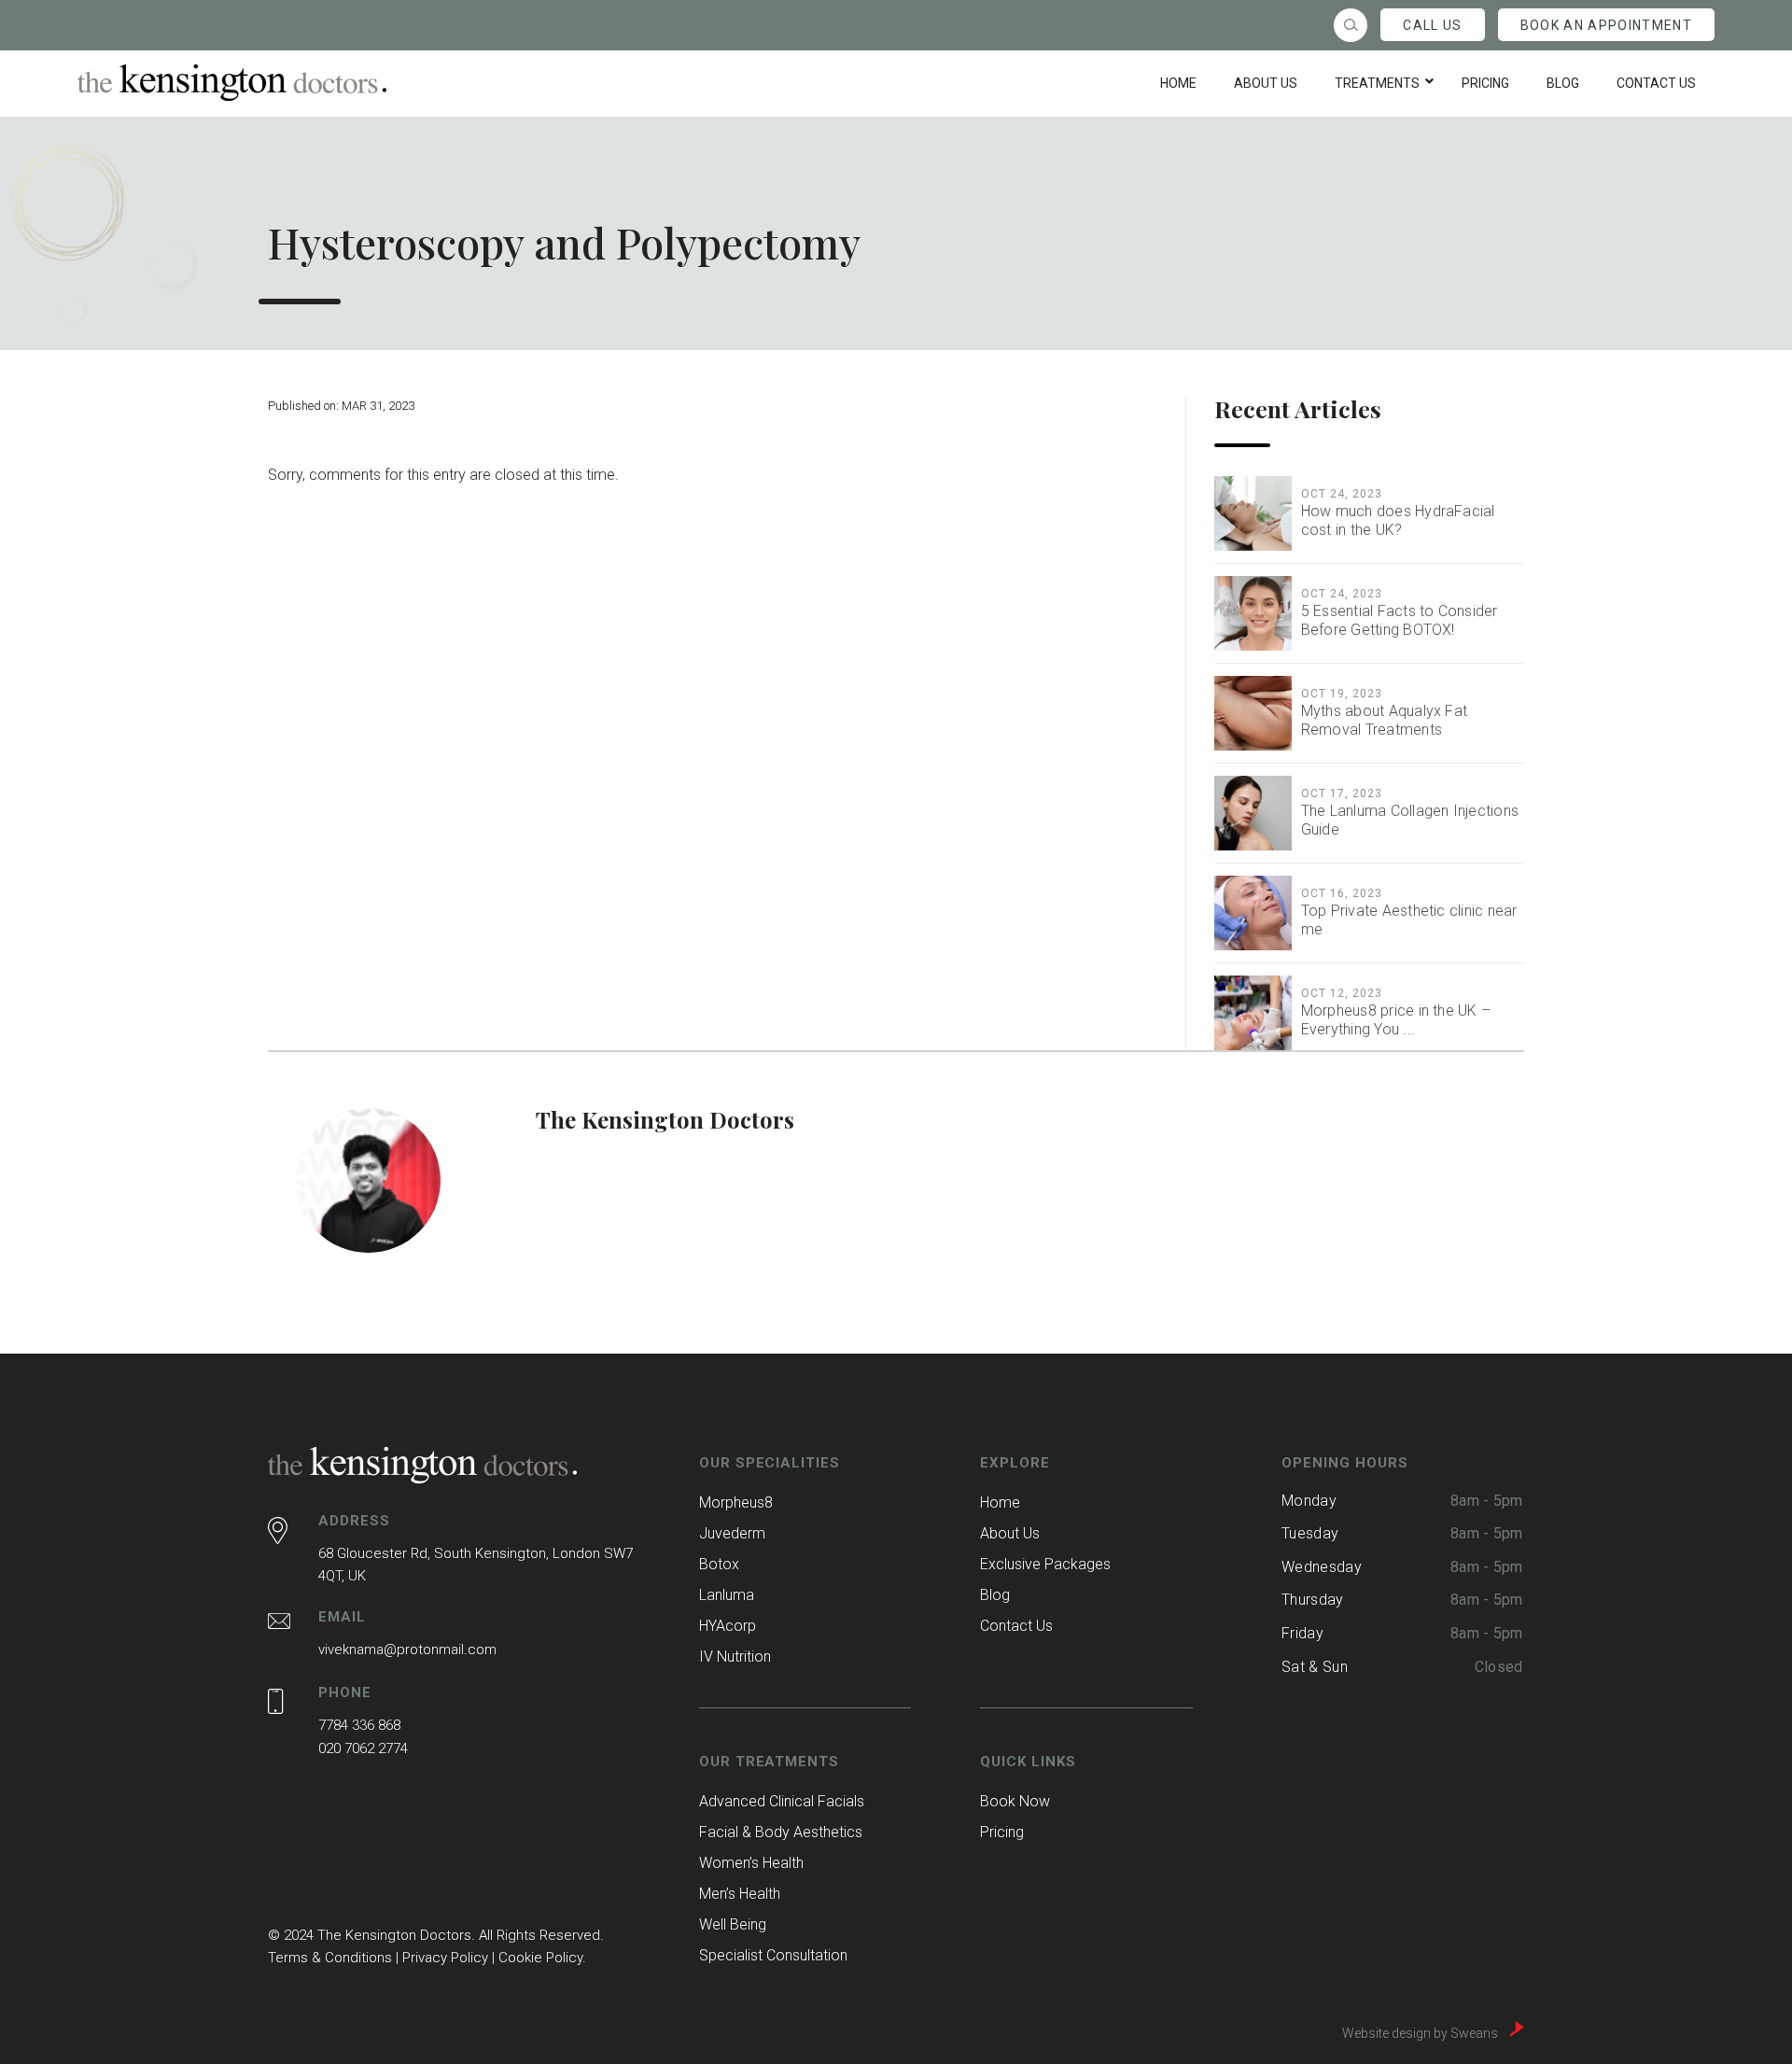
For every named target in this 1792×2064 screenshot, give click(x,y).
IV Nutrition (735, 1657)
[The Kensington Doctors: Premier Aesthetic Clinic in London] (232, 83)
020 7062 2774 (363, 1748)
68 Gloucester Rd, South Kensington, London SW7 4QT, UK (476, 1565)
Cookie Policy (540, 1958)
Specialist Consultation (773, 1955)
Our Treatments (770, 1762)
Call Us (1432, 25)
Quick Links (1028, 1762)
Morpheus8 (736, 1502)
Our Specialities (770, 1463)
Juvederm (732, 1533)
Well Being (733, 1924)
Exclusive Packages (1045, 1564)
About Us (1010, 1533)
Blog (995, 1595)
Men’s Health (740, 1894)
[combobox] (1351, 25)
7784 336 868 (359, 1725)
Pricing (1002, 1832)
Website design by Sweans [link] (1421, 2032)
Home (1000, 1502)
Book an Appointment (1606, 25)
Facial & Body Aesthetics (781, 1832)
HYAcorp (728, 1626)
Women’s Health (751, 1863)
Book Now (1015, 1801)
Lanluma (727, 1595)
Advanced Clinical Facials (782, 1801)
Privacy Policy (445, 1958)
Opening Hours (1345, 1463)
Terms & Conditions (330, 1958)
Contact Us (1016, 1626)
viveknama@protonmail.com (407, 1650)
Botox (719, 1564)
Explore (1015, 1463)
